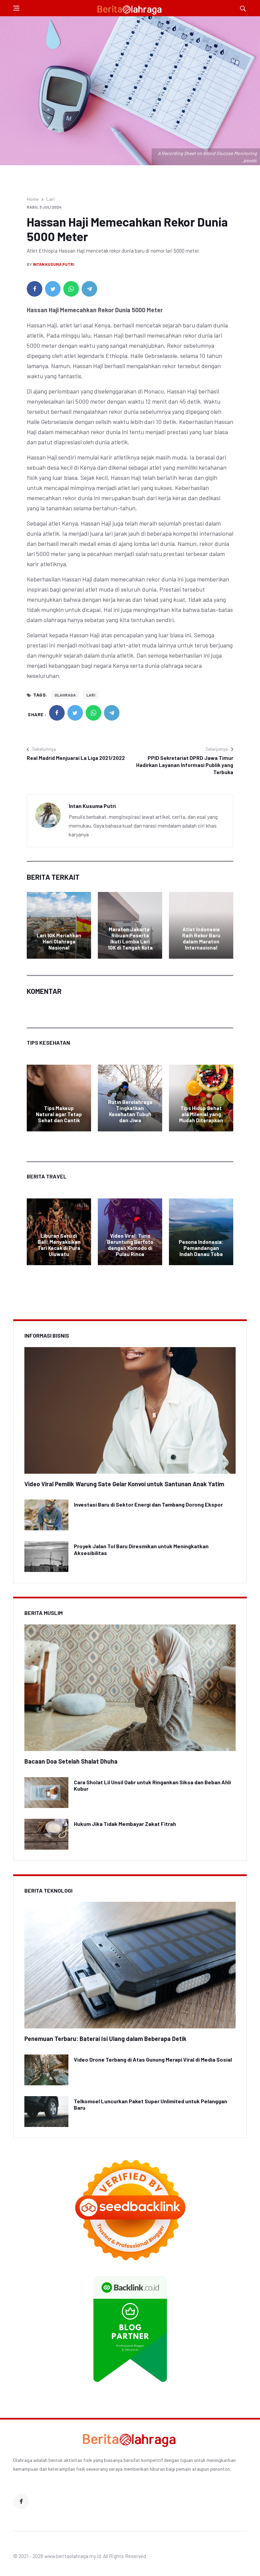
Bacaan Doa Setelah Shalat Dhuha (71, 1761)
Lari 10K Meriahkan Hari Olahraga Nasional (59, 941)
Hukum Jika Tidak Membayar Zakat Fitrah (125, 1824)
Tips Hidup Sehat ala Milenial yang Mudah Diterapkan (201, 1114)
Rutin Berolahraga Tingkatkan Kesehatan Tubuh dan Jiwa (130, 1111)
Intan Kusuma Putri (53, 264)
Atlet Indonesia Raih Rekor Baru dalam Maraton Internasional (201, 938)
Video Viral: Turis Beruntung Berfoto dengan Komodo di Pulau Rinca (130, 1245)
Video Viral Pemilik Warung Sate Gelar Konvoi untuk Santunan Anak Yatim (124, 1484)
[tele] (89, 289)
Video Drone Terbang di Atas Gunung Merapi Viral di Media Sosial (153, 2059)
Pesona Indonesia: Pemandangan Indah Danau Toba (201, 1248)
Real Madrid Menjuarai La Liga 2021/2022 (76, 758)
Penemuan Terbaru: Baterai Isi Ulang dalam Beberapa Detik (105, 2039)
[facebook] (35, 289)
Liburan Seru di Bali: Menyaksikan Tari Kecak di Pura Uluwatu (59, 1245)
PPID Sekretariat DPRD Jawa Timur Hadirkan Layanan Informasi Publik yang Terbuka (185, 765)
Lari (50, 199)
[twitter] (53, 289)
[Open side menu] (16, 8)
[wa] (71, 289)
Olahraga (65, 695)
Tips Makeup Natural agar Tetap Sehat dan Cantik (59, 1114)
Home (33, 199)
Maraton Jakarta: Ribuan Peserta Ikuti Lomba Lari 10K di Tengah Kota (130, 938)
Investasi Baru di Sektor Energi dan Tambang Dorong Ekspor (148, 1504)
